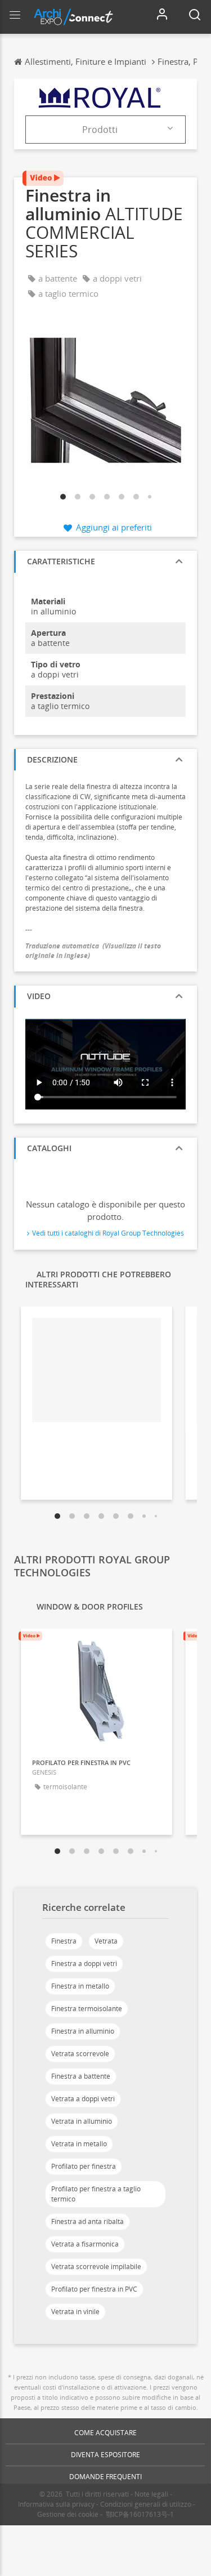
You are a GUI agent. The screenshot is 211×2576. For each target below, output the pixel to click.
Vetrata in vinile (75, 2312)
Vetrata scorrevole (80, 2054)
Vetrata (106, 1941)
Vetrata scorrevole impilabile (96, 2267)
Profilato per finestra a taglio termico (96, 2194)
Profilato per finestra (84, 2166)
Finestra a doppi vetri (84, 1964)
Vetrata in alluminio (82, 2121)
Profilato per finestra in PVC (94, 2289)
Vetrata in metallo (79, 2144)
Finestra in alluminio (83, 2031)
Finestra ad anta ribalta (87, 2221)
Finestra (64, 1941)
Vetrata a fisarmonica (85, 2244)
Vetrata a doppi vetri (83, 2099)
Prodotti (100, 130)
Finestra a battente (81, 2076)
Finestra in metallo (80, 1986)
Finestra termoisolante (87, 2009)
